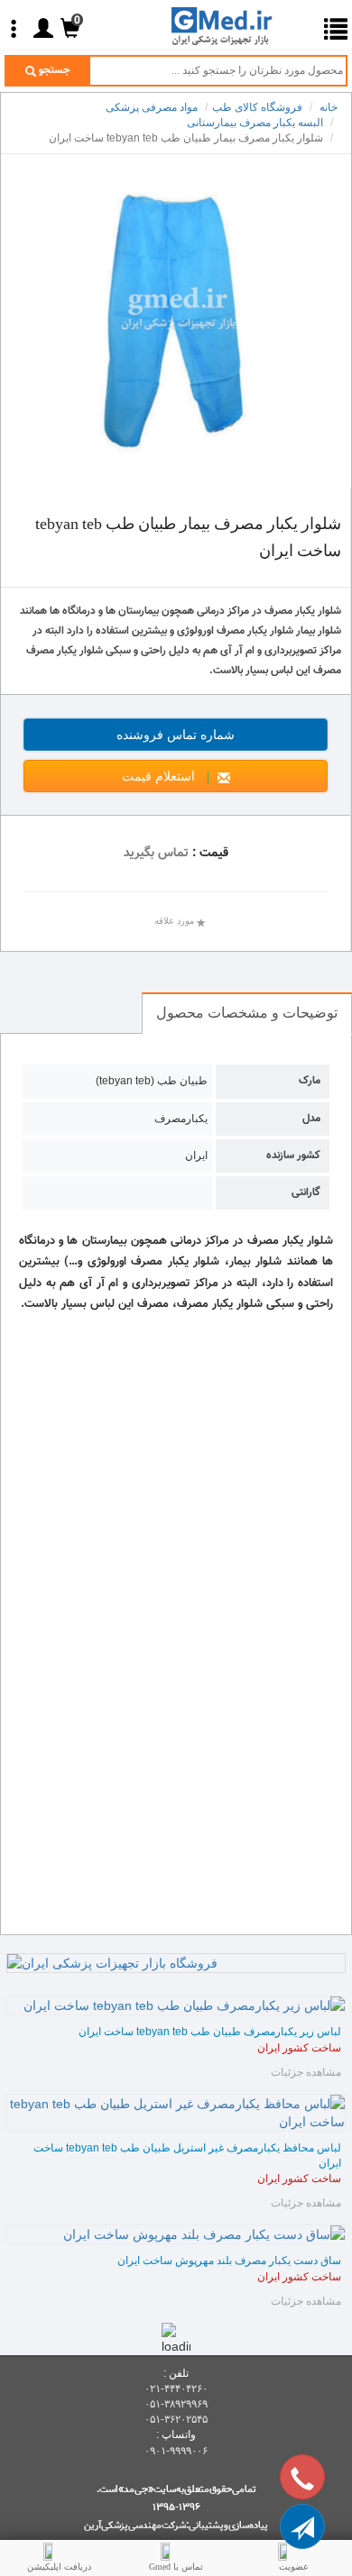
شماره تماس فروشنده (222, 735)
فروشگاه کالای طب (257, 107)
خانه (329, 107)
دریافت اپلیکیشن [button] (59, 2567)
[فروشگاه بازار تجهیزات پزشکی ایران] (176, 1963)
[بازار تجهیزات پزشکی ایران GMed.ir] (235, 25)
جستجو (53, 70)
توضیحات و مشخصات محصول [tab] (247, 1013)
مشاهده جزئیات (306, 2072)
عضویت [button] (294, 2567)
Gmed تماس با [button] (176, 2567)
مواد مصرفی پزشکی (152, 107)
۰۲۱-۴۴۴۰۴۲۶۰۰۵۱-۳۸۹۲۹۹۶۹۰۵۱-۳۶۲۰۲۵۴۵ (176, 2404)
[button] (302, 2526)
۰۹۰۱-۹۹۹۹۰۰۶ (176, 2451)
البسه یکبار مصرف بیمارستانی (255, 123)
